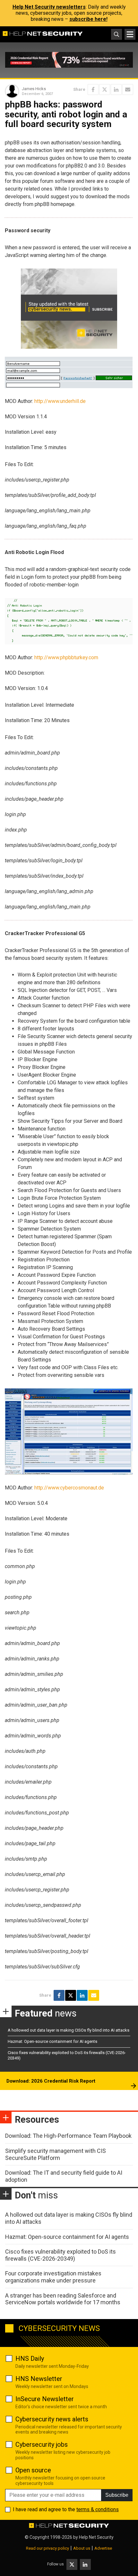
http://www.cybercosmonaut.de (69, 1488)
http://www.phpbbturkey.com (66, 657)
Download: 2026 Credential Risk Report (51, 2081)
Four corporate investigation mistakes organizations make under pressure (53, 2277)
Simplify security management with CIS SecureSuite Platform (56, 2154)
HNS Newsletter (39, 2379)
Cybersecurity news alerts (52, 2419)
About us (82, 2548)
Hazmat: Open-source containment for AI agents (52, 2041)
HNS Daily (30, 2358)
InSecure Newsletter (45, 2399)
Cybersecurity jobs (42, 2444)
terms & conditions (98, 2509)
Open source (33, 2470)
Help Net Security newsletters (49, 7)
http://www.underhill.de (60, 401)
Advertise (103, 2548)
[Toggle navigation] (130, 34)
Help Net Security (96, 2537)
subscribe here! (88, 19)
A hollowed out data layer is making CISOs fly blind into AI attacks (69, 2030)
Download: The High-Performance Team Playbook (68, 2136)
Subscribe (117, 2495)
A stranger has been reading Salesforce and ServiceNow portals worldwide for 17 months (63, 2299)
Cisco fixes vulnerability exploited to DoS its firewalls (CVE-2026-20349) (60, 2255)
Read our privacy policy (47, 2548)
